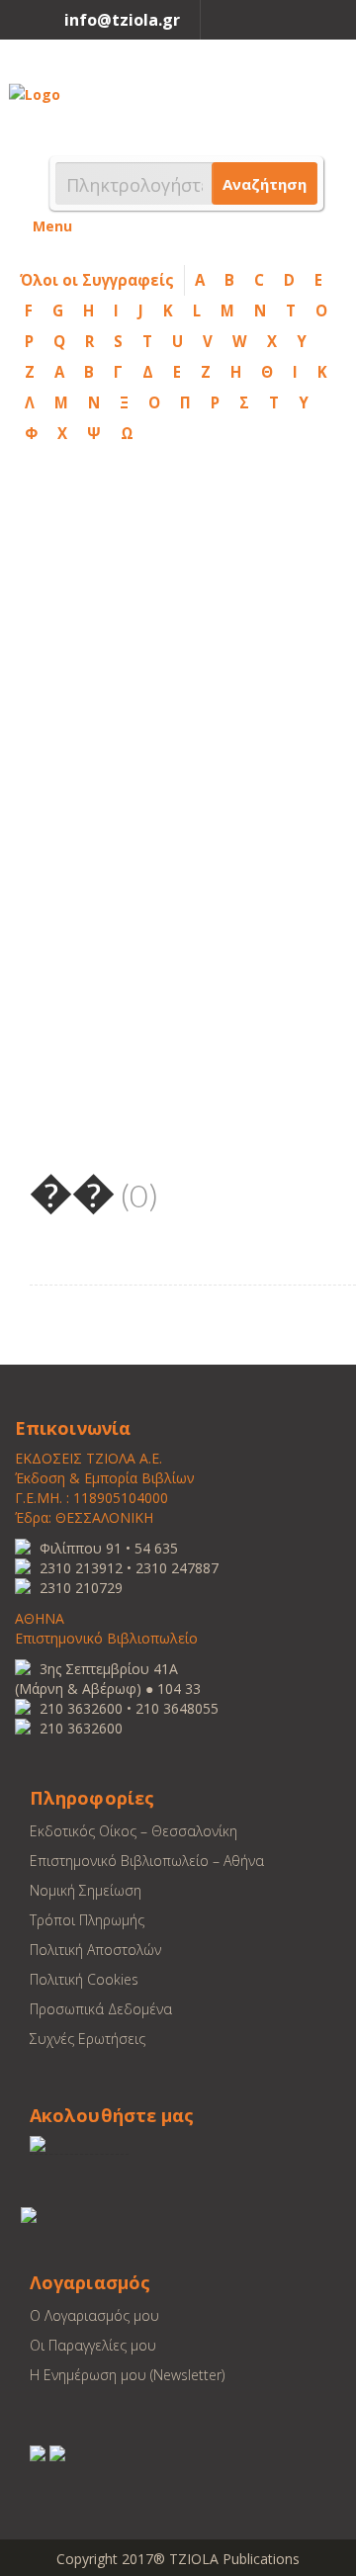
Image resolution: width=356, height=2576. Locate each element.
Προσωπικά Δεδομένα (101, 2009)
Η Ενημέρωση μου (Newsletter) (127, 2375)
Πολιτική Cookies (84, 1979)
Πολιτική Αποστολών (95, 1950)
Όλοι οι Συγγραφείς (97, 280)
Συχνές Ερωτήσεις (88, 2039)
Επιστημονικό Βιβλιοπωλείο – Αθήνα (147, 1861)
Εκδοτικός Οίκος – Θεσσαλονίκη (133, 1831)
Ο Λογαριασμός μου (94, 2315)
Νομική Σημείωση (86, 1890)
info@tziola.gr (122, 20)
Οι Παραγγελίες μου (93, 2345)
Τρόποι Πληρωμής (87, 1920)
